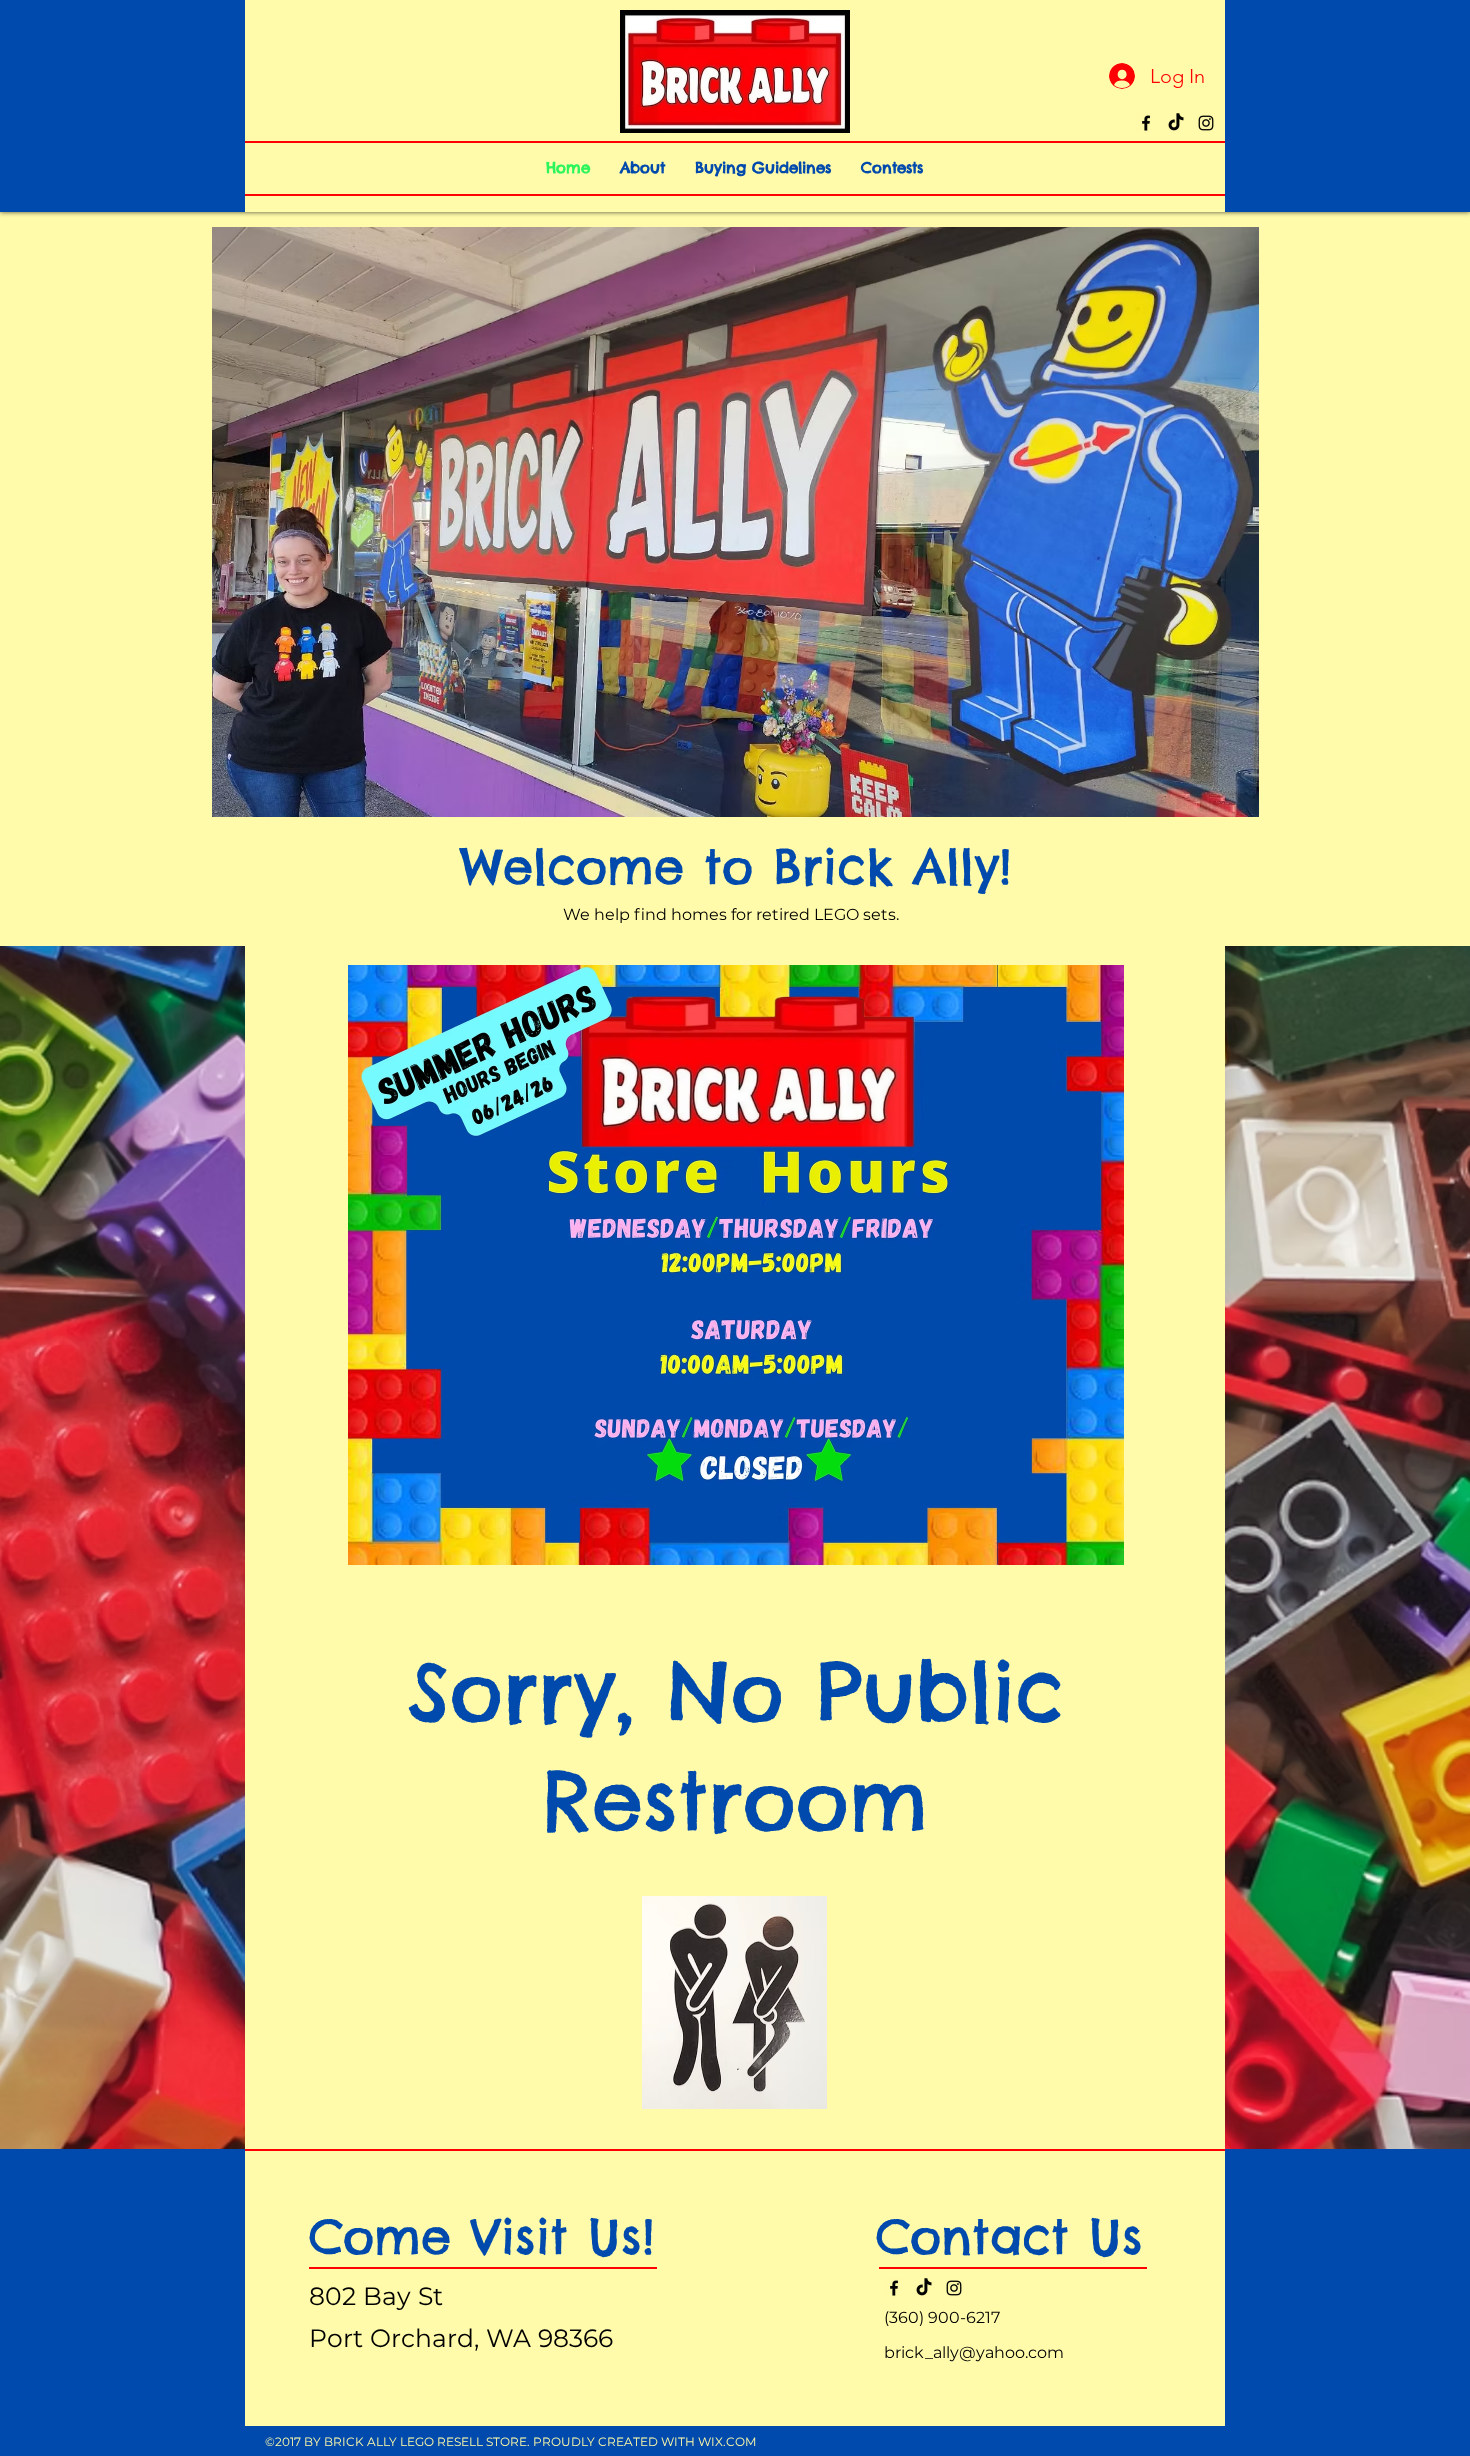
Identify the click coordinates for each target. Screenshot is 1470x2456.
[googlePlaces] (1176, 123)
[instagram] (1206, 123)
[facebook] (1146, 123)
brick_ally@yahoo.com (974, 2352)
